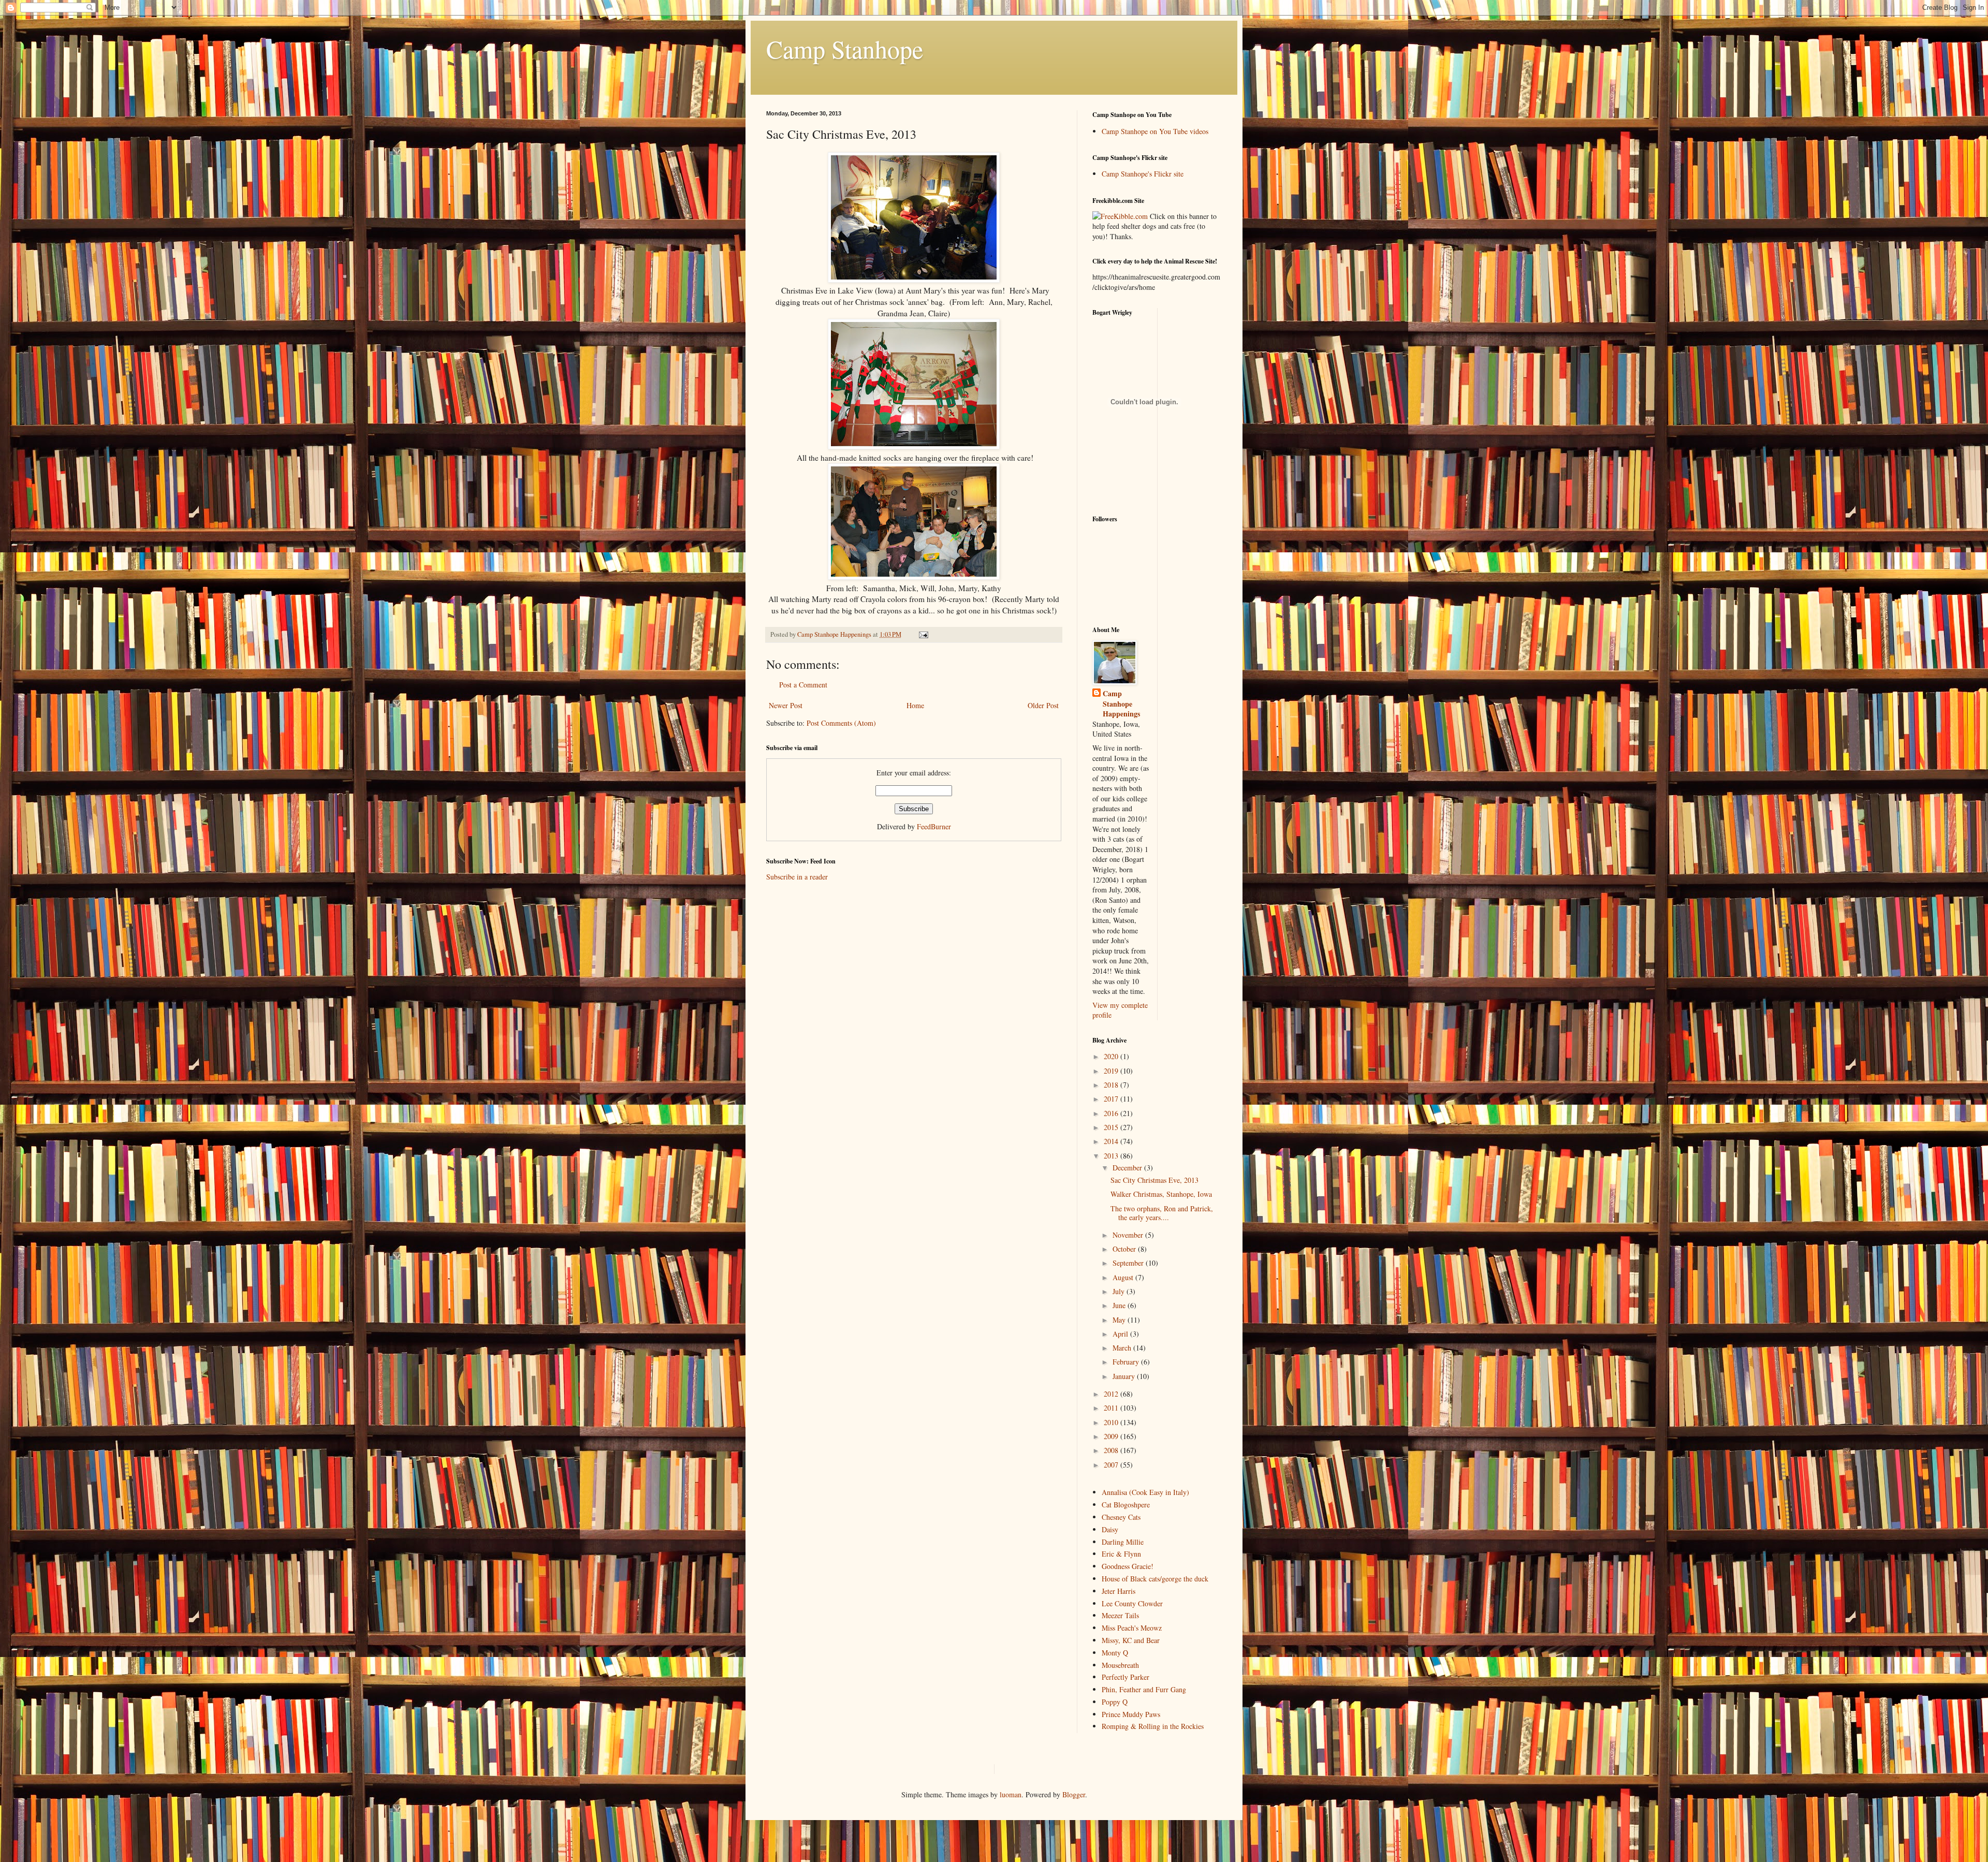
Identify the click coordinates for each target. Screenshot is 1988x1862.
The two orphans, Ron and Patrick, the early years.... (1162, 1213)
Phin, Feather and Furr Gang (1144, 1689)
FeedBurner (934, 826)
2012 (1112, 1394)
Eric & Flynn (1121, 1554)
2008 (1112, 1450)
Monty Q (1115, 1653)
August (1124, 1277)
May (1120, 1320)
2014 (1112, 1141)
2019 (1112, 1071)
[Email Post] (923, 634)
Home (915, 705)
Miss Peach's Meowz (1132, 1628)
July (1120, 1291)
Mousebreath (1120, 1665)
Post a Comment (803, 685)
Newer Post (786, 705)
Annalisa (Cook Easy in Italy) (1145, 1492)
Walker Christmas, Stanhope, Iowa (1161, 1194)
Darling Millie (1123, 1542)
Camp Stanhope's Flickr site (1143, 174)
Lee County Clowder (1132, 1603)
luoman (1011, 1794)
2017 (1112, 1099)
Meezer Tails (1120, 1615)
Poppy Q (1115, 1702)
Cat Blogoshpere (1126, 1505)
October (1125, 1249)
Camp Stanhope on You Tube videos (1155, 131)
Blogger (1074, 1794)
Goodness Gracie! (1128, 1566)
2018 (1112, 1085)
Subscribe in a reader (797, 877)
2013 (1112, 1156)
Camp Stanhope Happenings (1121, 704)
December (1128, 1168)
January (1125, 1376)
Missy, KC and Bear (1131, 1640)
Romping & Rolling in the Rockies (1153, 1726)
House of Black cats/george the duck (1155, 1579)
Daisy (1110, 1529)
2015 (1112, 1127)
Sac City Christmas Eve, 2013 (1154, 1180)
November (1129, 1235)
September (1129, 1263)
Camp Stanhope (845, 49)
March (1123, 1348)
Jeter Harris (1119, 1591)
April (1121, 1334)
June (1120, 1305)
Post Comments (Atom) (841, 723)
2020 (1112, 1056)
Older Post (1043, 705)
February (1127, 1362)
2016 (1112, 1113)
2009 (1112, 1436)
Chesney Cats (1121, 1517)
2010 (1112, 1422)
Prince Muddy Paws (1131, 1714)
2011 (1112, 1408)
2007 (1112, 1465)
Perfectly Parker (1125, 1677)
